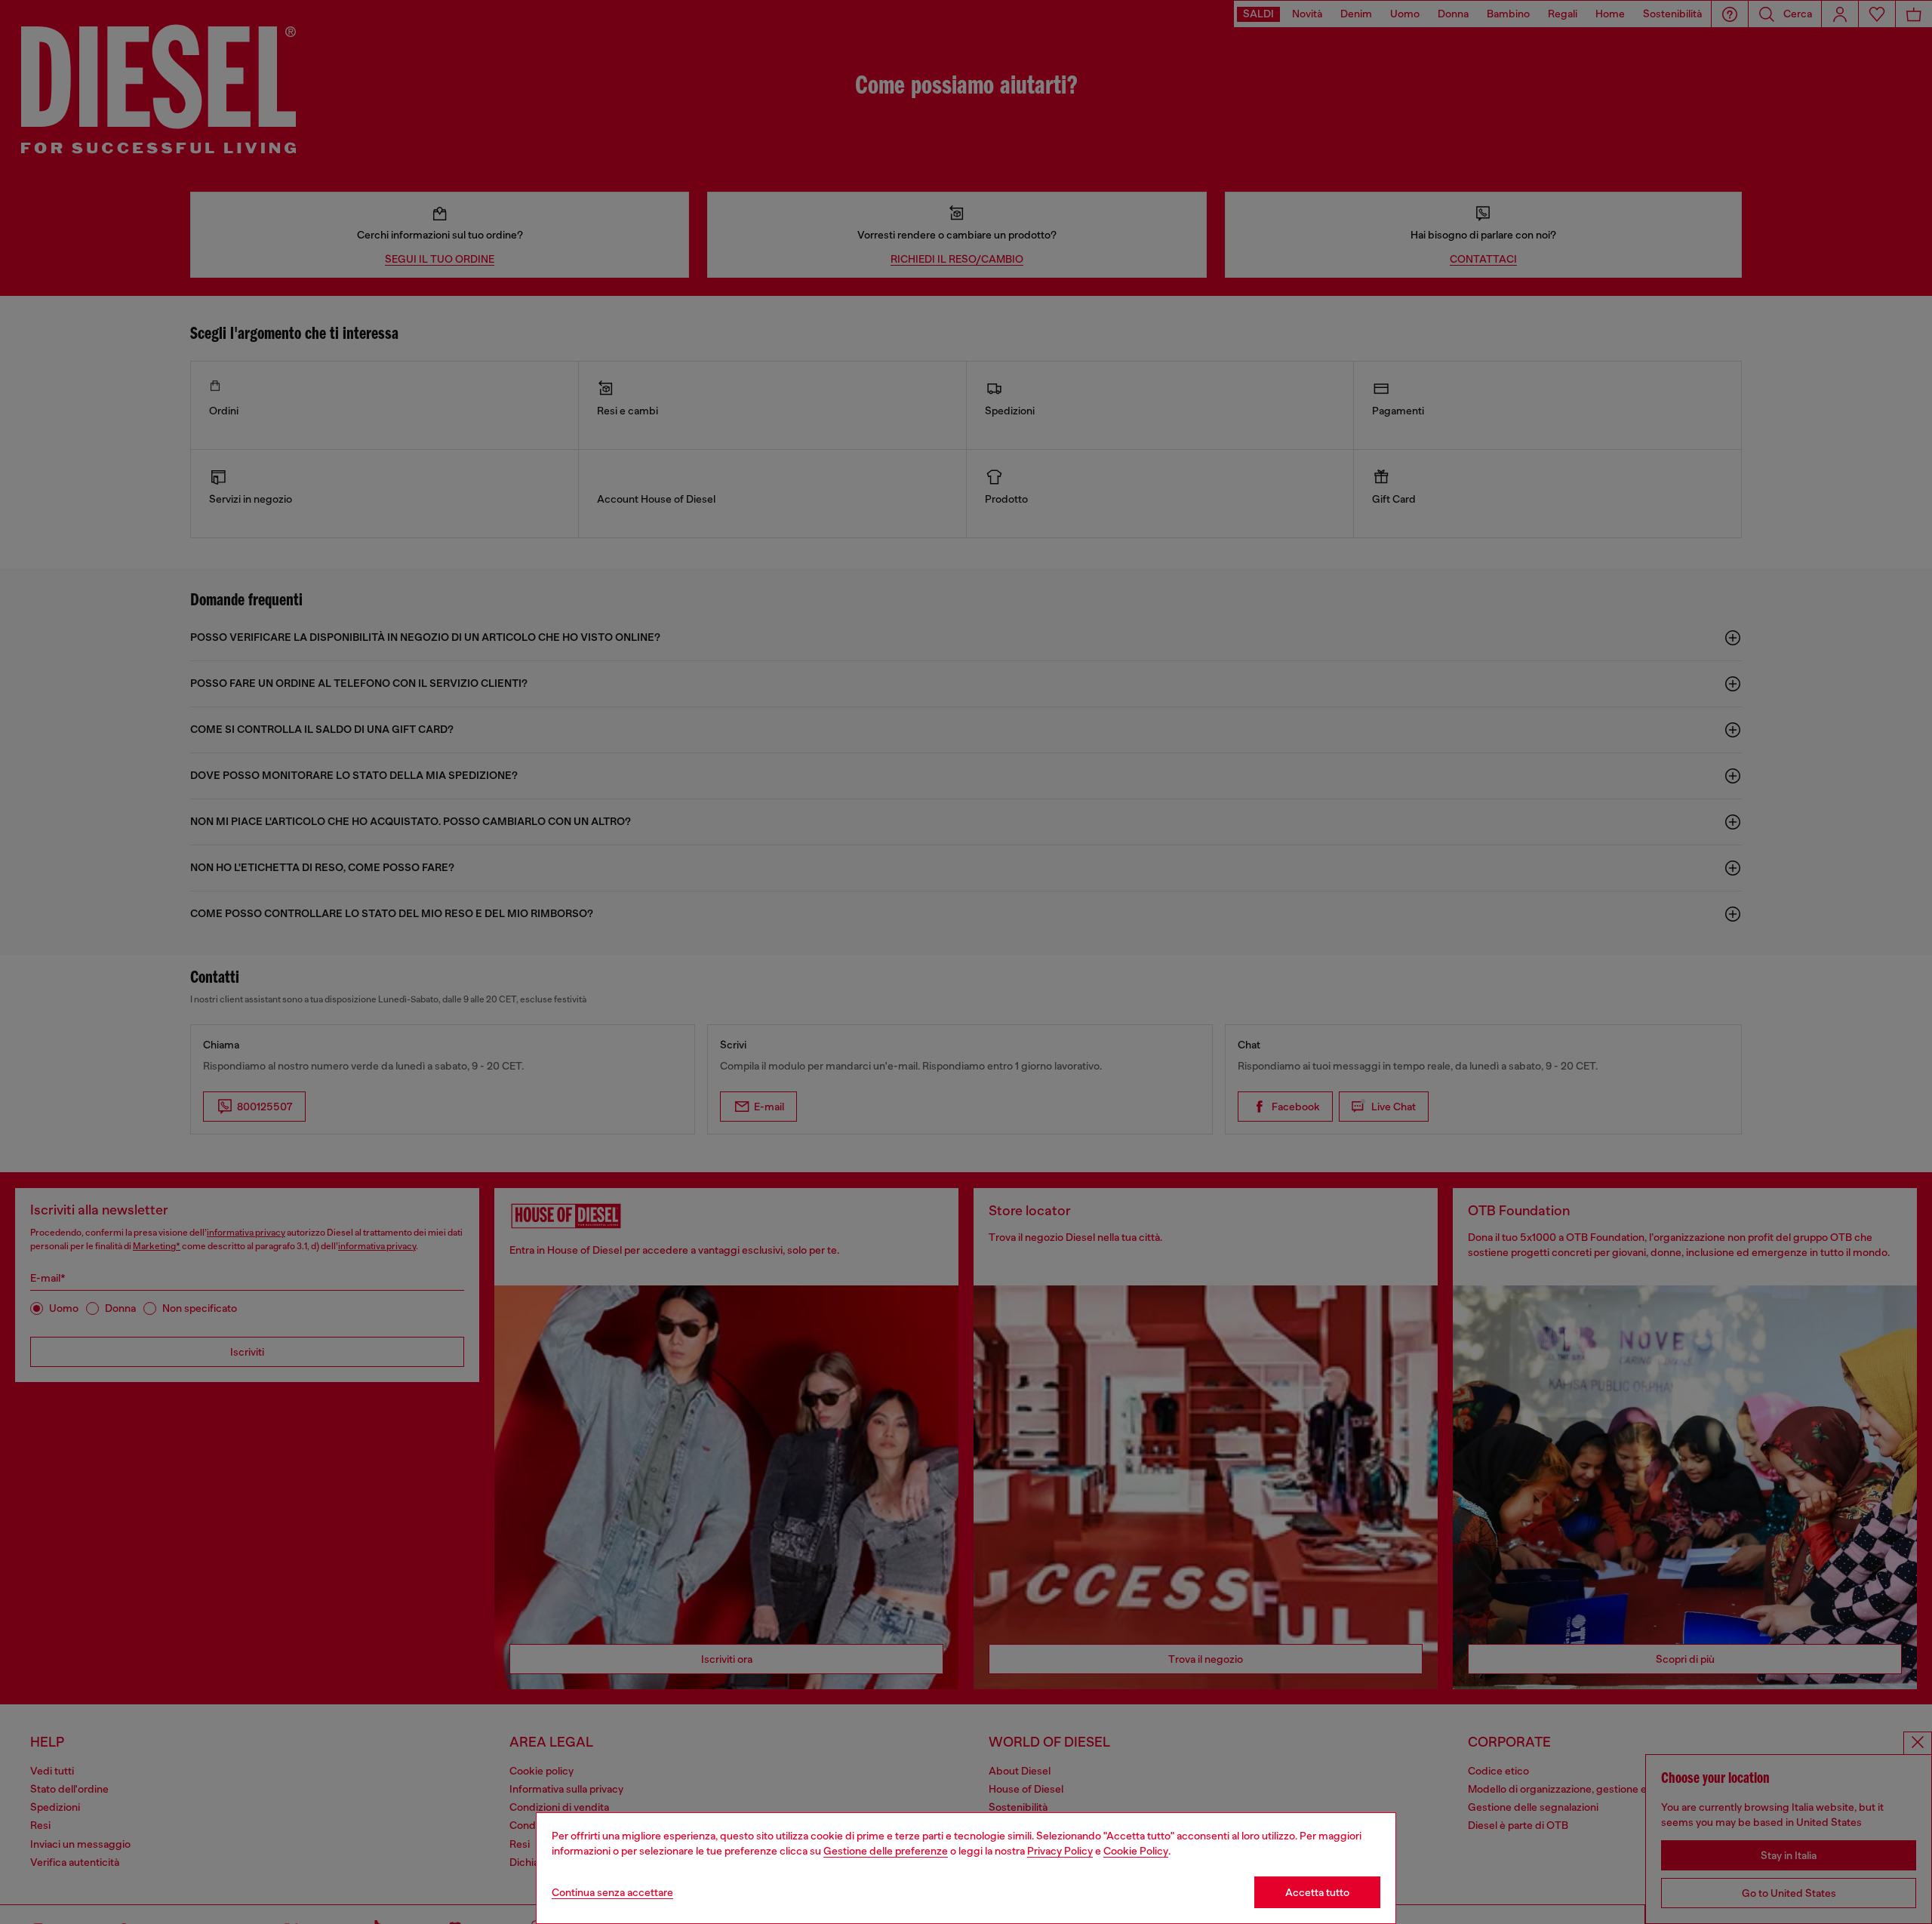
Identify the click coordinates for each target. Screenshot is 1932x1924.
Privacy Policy (1060, 1851)
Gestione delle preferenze (886, 1851)
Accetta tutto (1317, 1892)
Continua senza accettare (612, 1892)
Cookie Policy (1136, 1851)
